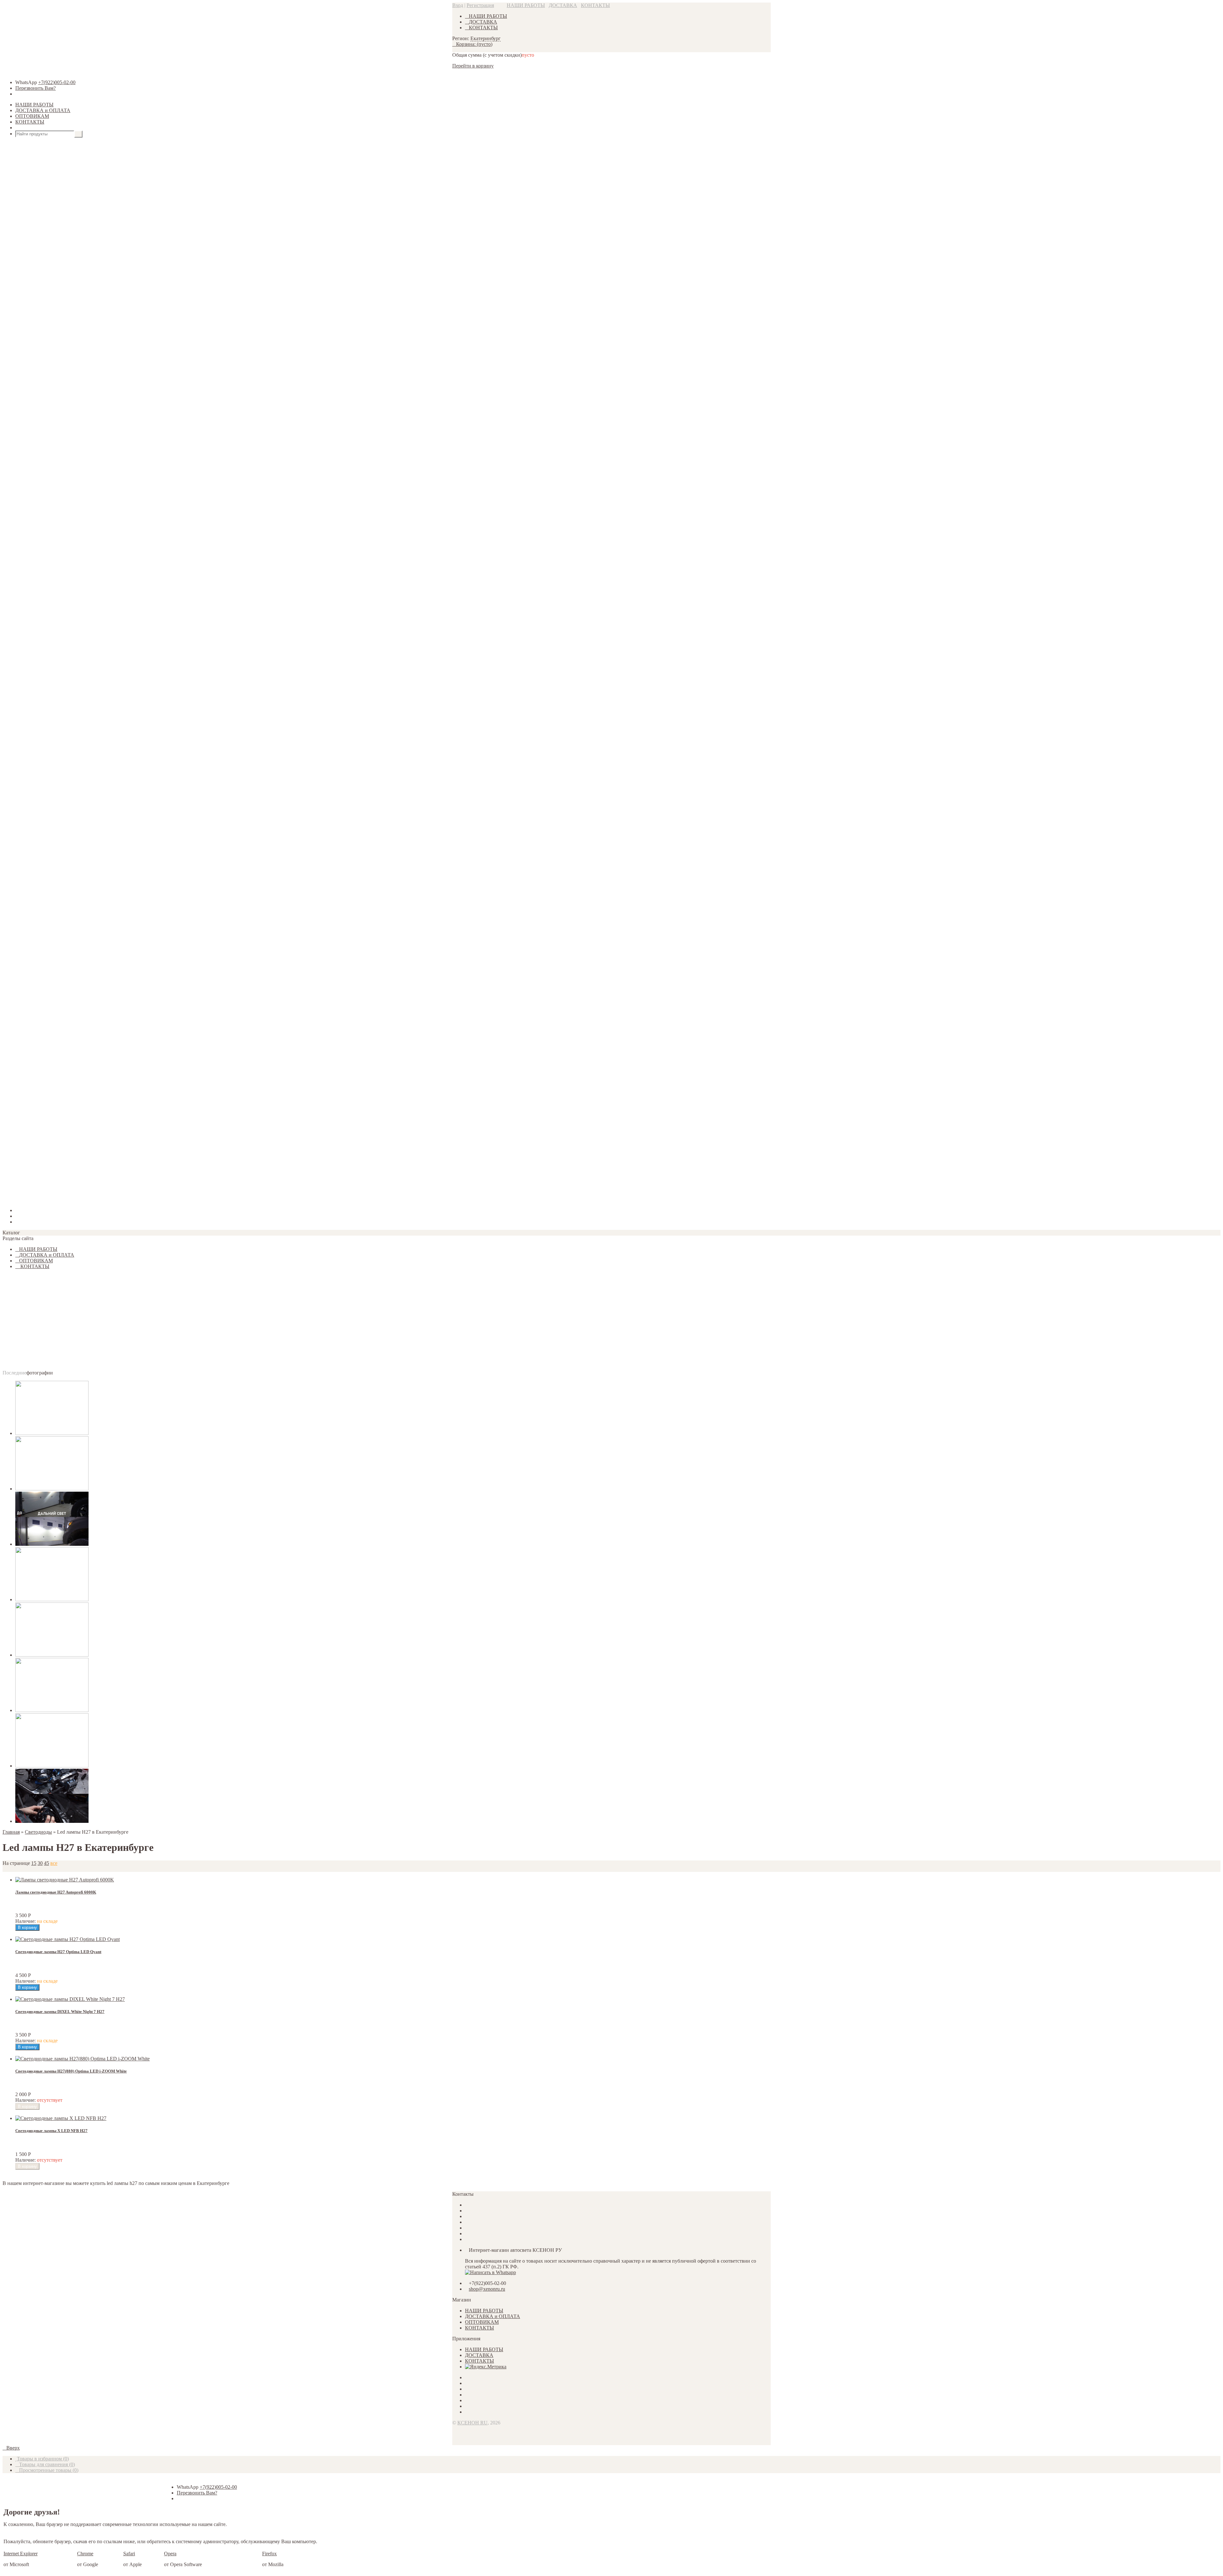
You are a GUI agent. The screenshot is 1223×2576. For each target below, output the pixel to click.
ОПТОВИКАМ (32, 116)
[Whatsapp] (490, 2272)
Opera (170, 2554)
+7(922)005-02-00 (57, 82)
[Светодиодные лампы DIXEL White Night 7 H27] (70, 1999)
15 (34, 1863)
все (54, 1863)
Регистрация (480, 5)
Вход (458, 5)
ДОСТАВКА (563, 5)
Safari (129, 2554)
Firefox (269, 2554)
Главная (11, 1832)
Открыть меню (35, 128)
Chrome (85, 2554)
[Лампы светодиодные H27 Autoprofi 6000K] (65, 1880)
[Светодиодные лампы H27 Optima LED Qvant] (68, 1939)
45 (46, 1863)
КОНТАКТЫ (595, 5)
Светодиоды (38, 1832)
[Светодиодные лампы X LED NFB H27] (61, 2118)
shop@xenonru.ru (487, 2289)
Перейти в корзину (473, 66)
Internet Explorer (21, 2554)
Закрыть (11, 1199)
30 (40, 1863)
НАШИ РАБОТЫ (526, 5)
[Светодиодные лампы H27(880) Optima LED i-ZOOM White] (82, 2059)
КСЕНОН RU (472, 2423)
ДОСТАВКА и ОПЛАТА (43, 110)
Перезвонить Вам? (36, 88)
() (43, 2459)
